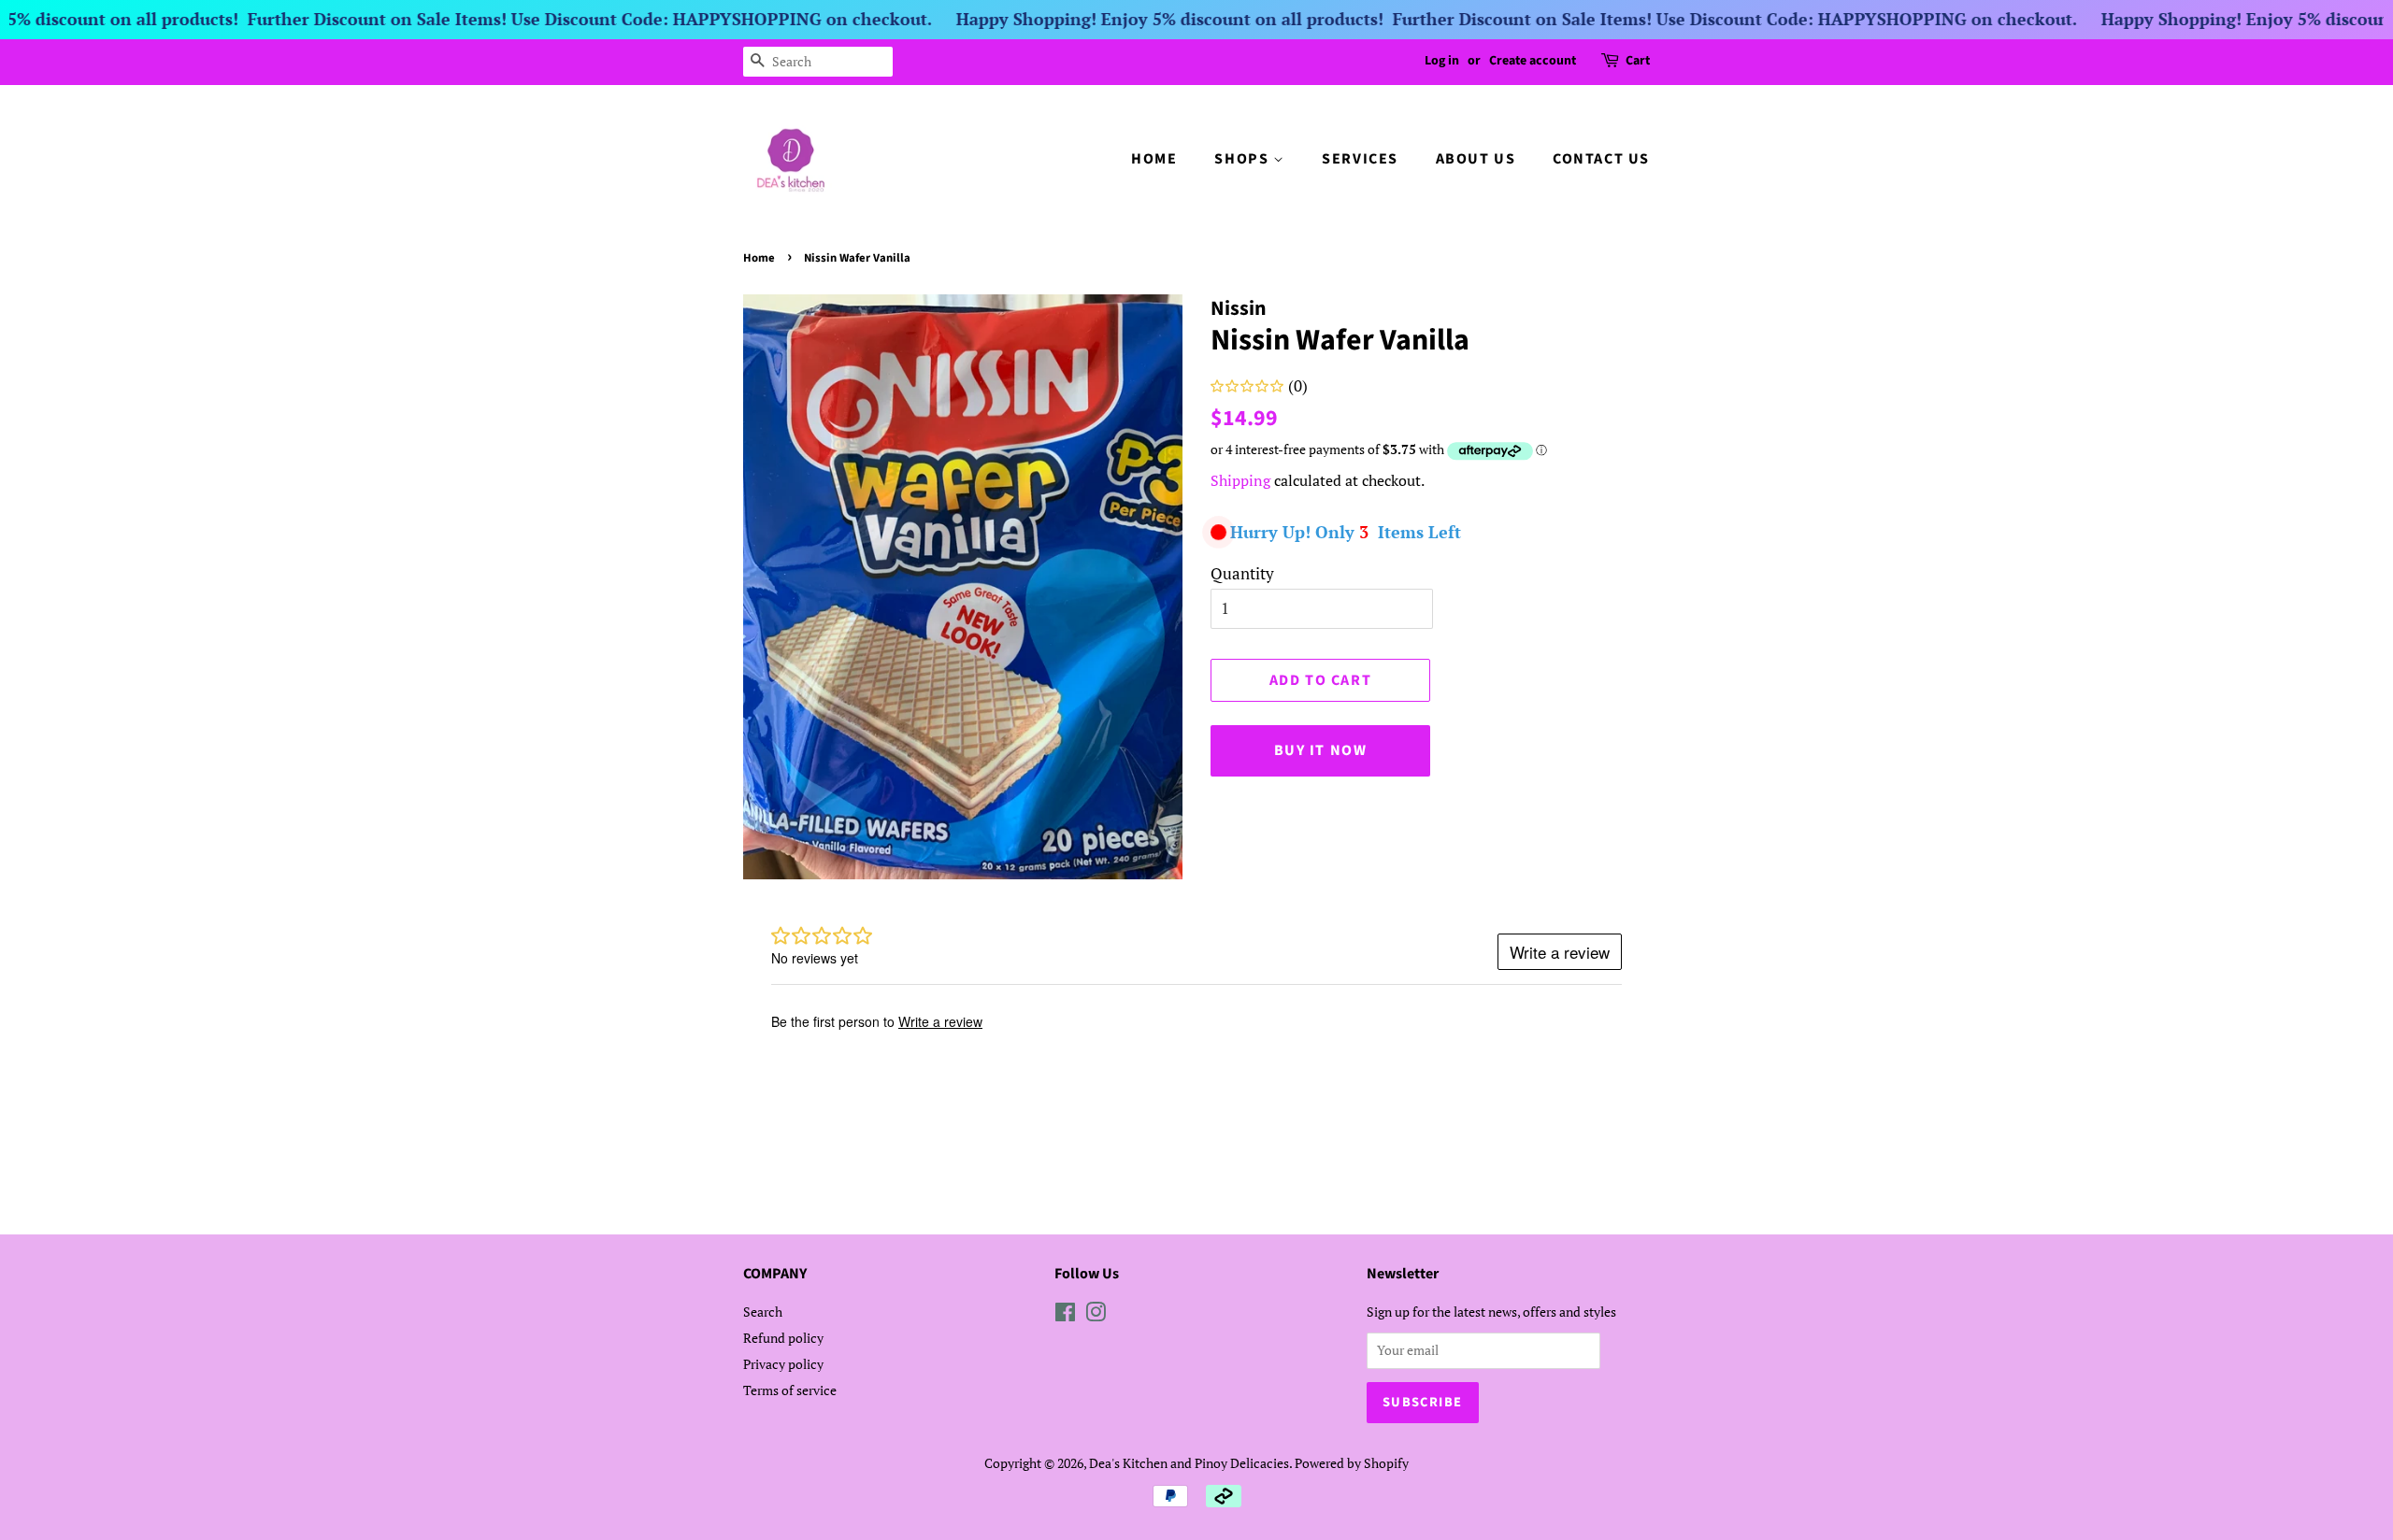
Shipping (1240, 480)
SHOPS (1244, 159)
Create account (1533, 61)
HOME (1154, 159)
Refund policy (783, 1338)
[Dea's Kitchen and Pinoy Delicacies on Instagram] (1096, 1315)
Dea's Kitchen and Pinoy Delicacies (1189, 1463)
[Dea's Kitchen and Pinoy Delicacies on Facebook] (1065, 1315)
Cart (1638, 61)
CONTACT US (1601, 159)
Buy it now (1321, 750)
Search (763, 1312)
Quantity (1242, 573)
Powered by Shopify (1352, 1463)
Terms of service (790, 1390)
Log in (1442, 61)
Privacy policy (783, 1364)
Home (759, 258)
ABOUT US (1476, 159)
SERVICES (1360, 159)
